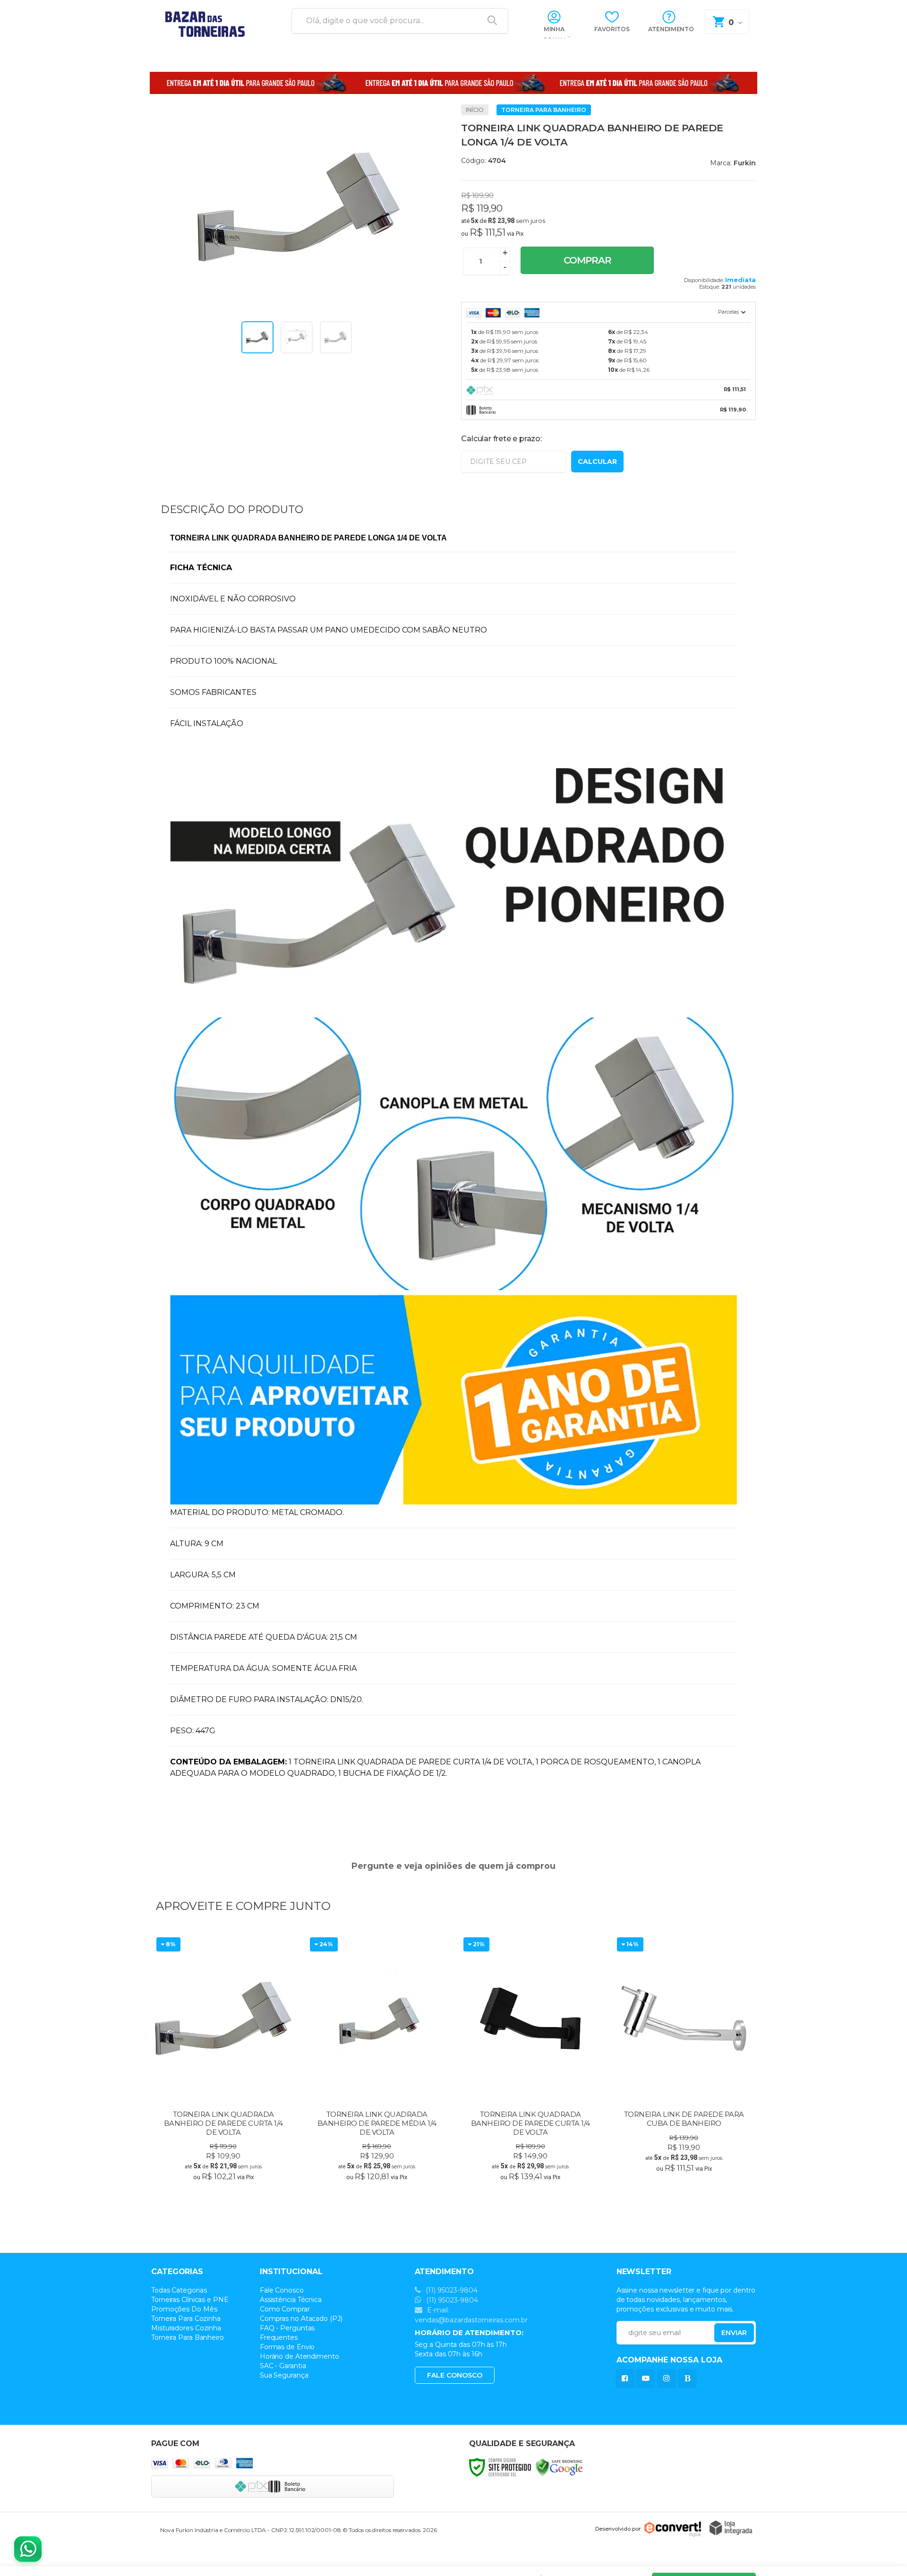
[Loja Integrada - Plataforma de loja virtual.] (731, 2528)
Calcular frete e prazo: (501, 439)
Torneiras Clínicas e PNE (190, 2300)
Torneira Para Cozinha (186, 2319)
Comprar (587, 260)
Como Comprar (285, 2309)
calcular (597, 462)
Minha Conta (554, 33)
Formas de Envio (287, 2347)
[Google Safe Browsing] (559, 2467)
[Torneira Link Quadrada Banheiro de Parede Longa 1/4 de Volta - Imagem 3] (336, 337)
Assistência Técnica (291, 2300)
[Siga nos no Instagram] (668, 2378)
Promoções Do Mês (184, 2309)
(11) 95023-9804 (451, 2290)
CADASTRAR (724, 2335)
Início (475, 110)
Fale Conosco (282, 2290)
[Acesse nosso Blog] (689, 2378)
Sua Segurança (284, 2375)
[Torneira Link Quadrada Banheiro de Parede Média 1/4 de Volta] (377, 2060)
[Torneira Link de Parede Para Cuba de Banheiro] (684, 2060)
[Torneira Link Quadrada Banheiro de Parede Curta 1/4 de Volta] (223, 2060)
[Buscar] (489, 21)
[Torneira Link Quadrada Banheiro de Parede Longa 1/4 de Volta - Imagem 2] (297, 337)
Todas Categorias (179, 2290)
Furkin (745, 163)
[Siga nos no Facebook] (627, 2378)
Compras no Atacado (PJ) (301, 2319)
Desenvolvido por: (618, 2529)
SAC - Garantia (283, 2366)
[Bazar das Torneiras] (210, 21)
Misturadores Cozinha (186, 2328)
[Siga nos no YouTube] (648, 2378)
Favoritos (612, 29)
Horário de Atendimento (299, 2356)
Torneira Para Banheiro (544, 110)
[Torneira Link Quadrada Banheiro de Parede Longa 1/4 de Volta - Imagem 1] (257, 337)
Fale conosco (455, 2375)
